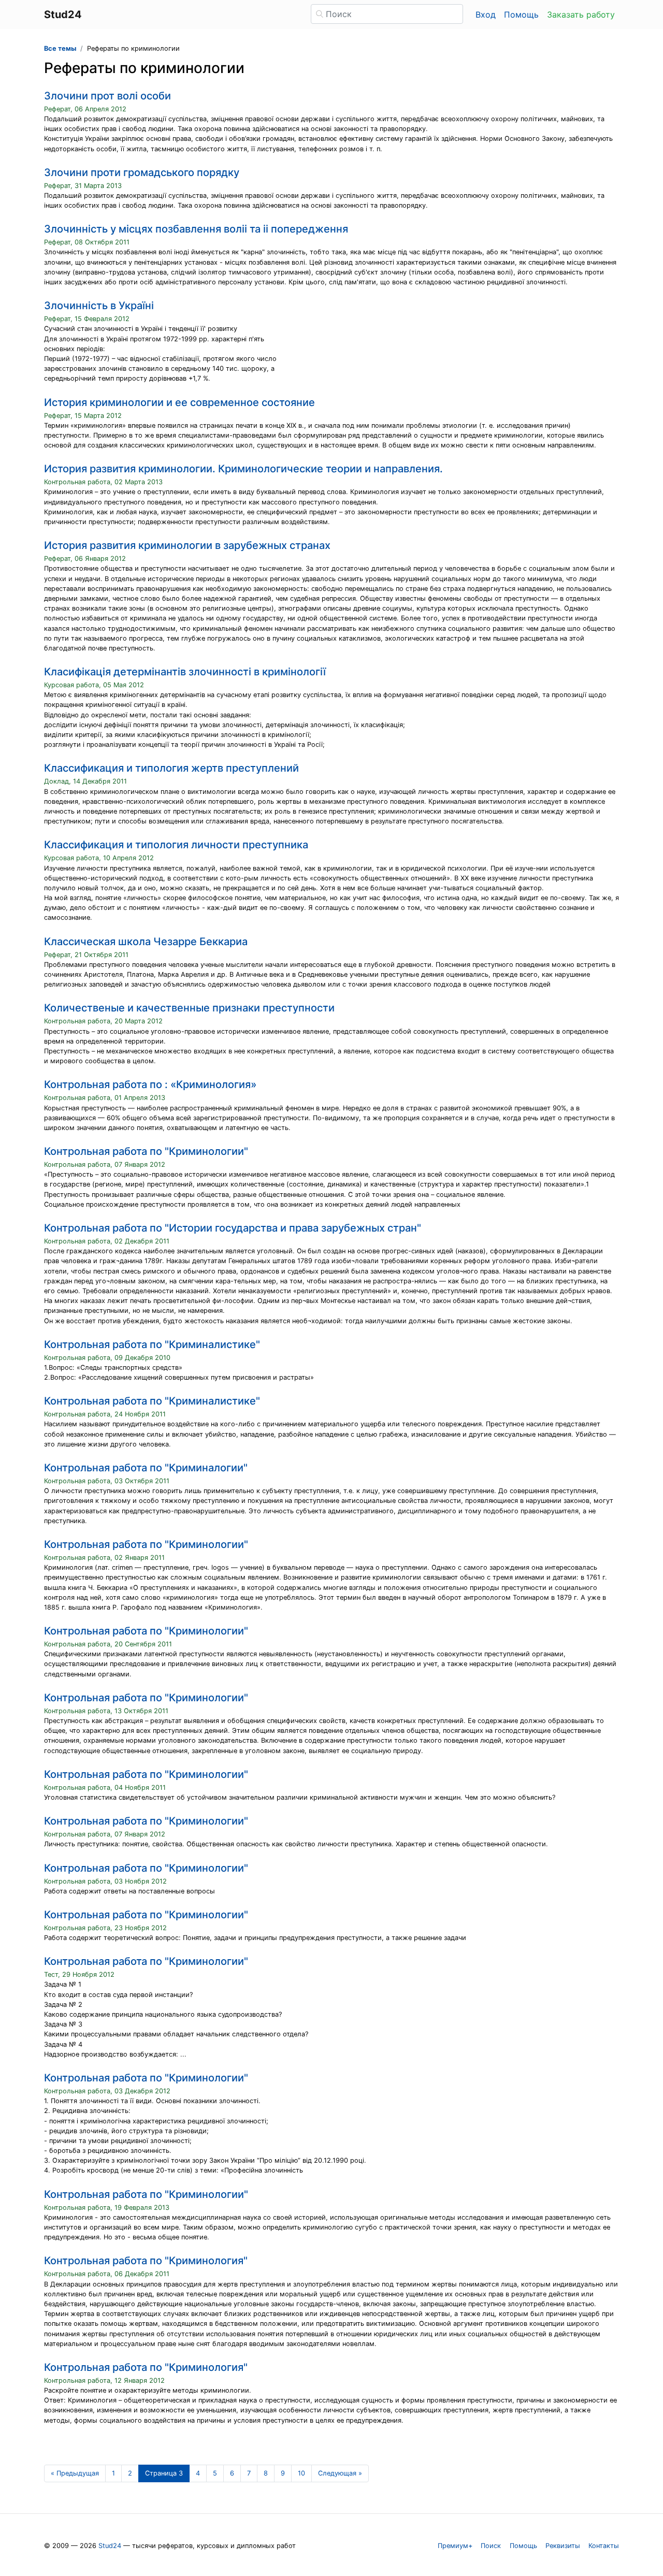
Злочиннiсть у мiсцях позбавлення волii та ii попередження (196, 229)
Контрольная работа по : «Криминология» (150, 1084)
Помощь (521, 15)
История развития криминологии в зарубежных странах (187, 545)
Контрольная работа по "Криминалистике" (152, 1344)
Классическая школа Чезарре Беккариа (146, 942)
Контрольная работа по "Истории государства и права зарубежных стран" (233, 1228)
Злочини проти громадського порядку (142, 172)
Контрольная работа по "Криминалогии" (146, 1468)
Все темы (60, 48)
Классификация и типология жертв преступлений (171, 768)
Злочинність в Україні (99, 306)
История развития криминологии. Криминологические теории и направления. (243, 469)
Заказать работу (581, 15)
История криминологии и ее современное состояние (179, 402)
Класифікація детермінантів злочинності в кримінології (185, 672)
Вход (486, 15)
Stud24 (110, 2546)
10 (301, 2473)
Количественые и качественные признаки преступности (189, 1008)
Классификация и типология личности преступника (176, 845)
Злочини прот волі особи (107, 96)
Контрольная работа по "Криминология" (146, 2261)
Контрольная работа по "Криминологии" (146, 1151)
